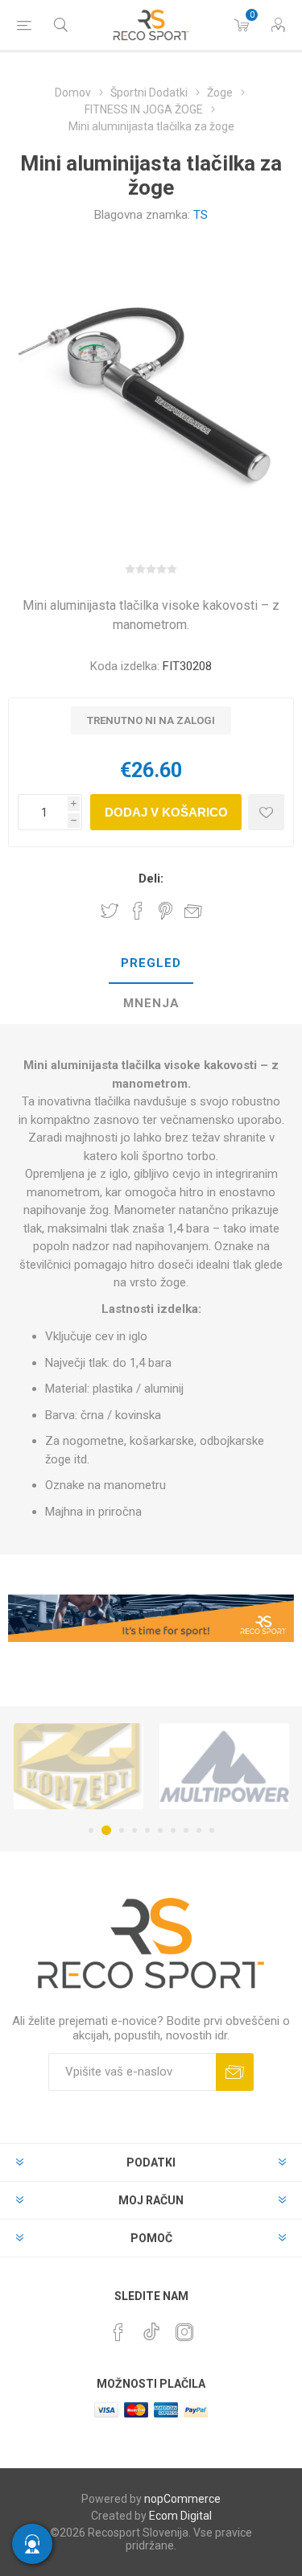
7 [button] (173, 1830)
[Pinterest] (118, 2332)
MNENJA (151, 1003)
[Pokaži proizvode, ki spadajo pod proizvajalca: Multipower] (224, 1766)
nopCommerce (182, 2499)
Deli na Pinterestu (165, 911)
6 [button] (160, 1830)
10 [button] (212, 1830)
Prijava (235, 2072)
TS (201, 215)
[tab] (151, 964)
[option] (79, 1766)
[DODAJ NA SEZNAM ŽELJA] (266, 812)
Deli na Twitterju (110, 911)
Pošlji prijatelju (193, 911)
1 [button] (91, 1830)
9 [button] (199, 1830)
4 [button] (134, 1830)
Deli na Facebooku (138, 911)
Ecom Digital (180, 2516)
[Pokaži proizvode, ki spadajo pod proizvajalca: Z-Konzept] (79, 1766)
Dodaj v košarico (166, 812)
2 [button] (106, 1830)
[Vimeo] (151, 2327)
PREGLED (151, 963)
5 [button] (147, 1830)
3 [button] (122, 1830)
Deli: (151, 879)
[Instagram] (184, 2332)
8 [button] (186, 1830)
